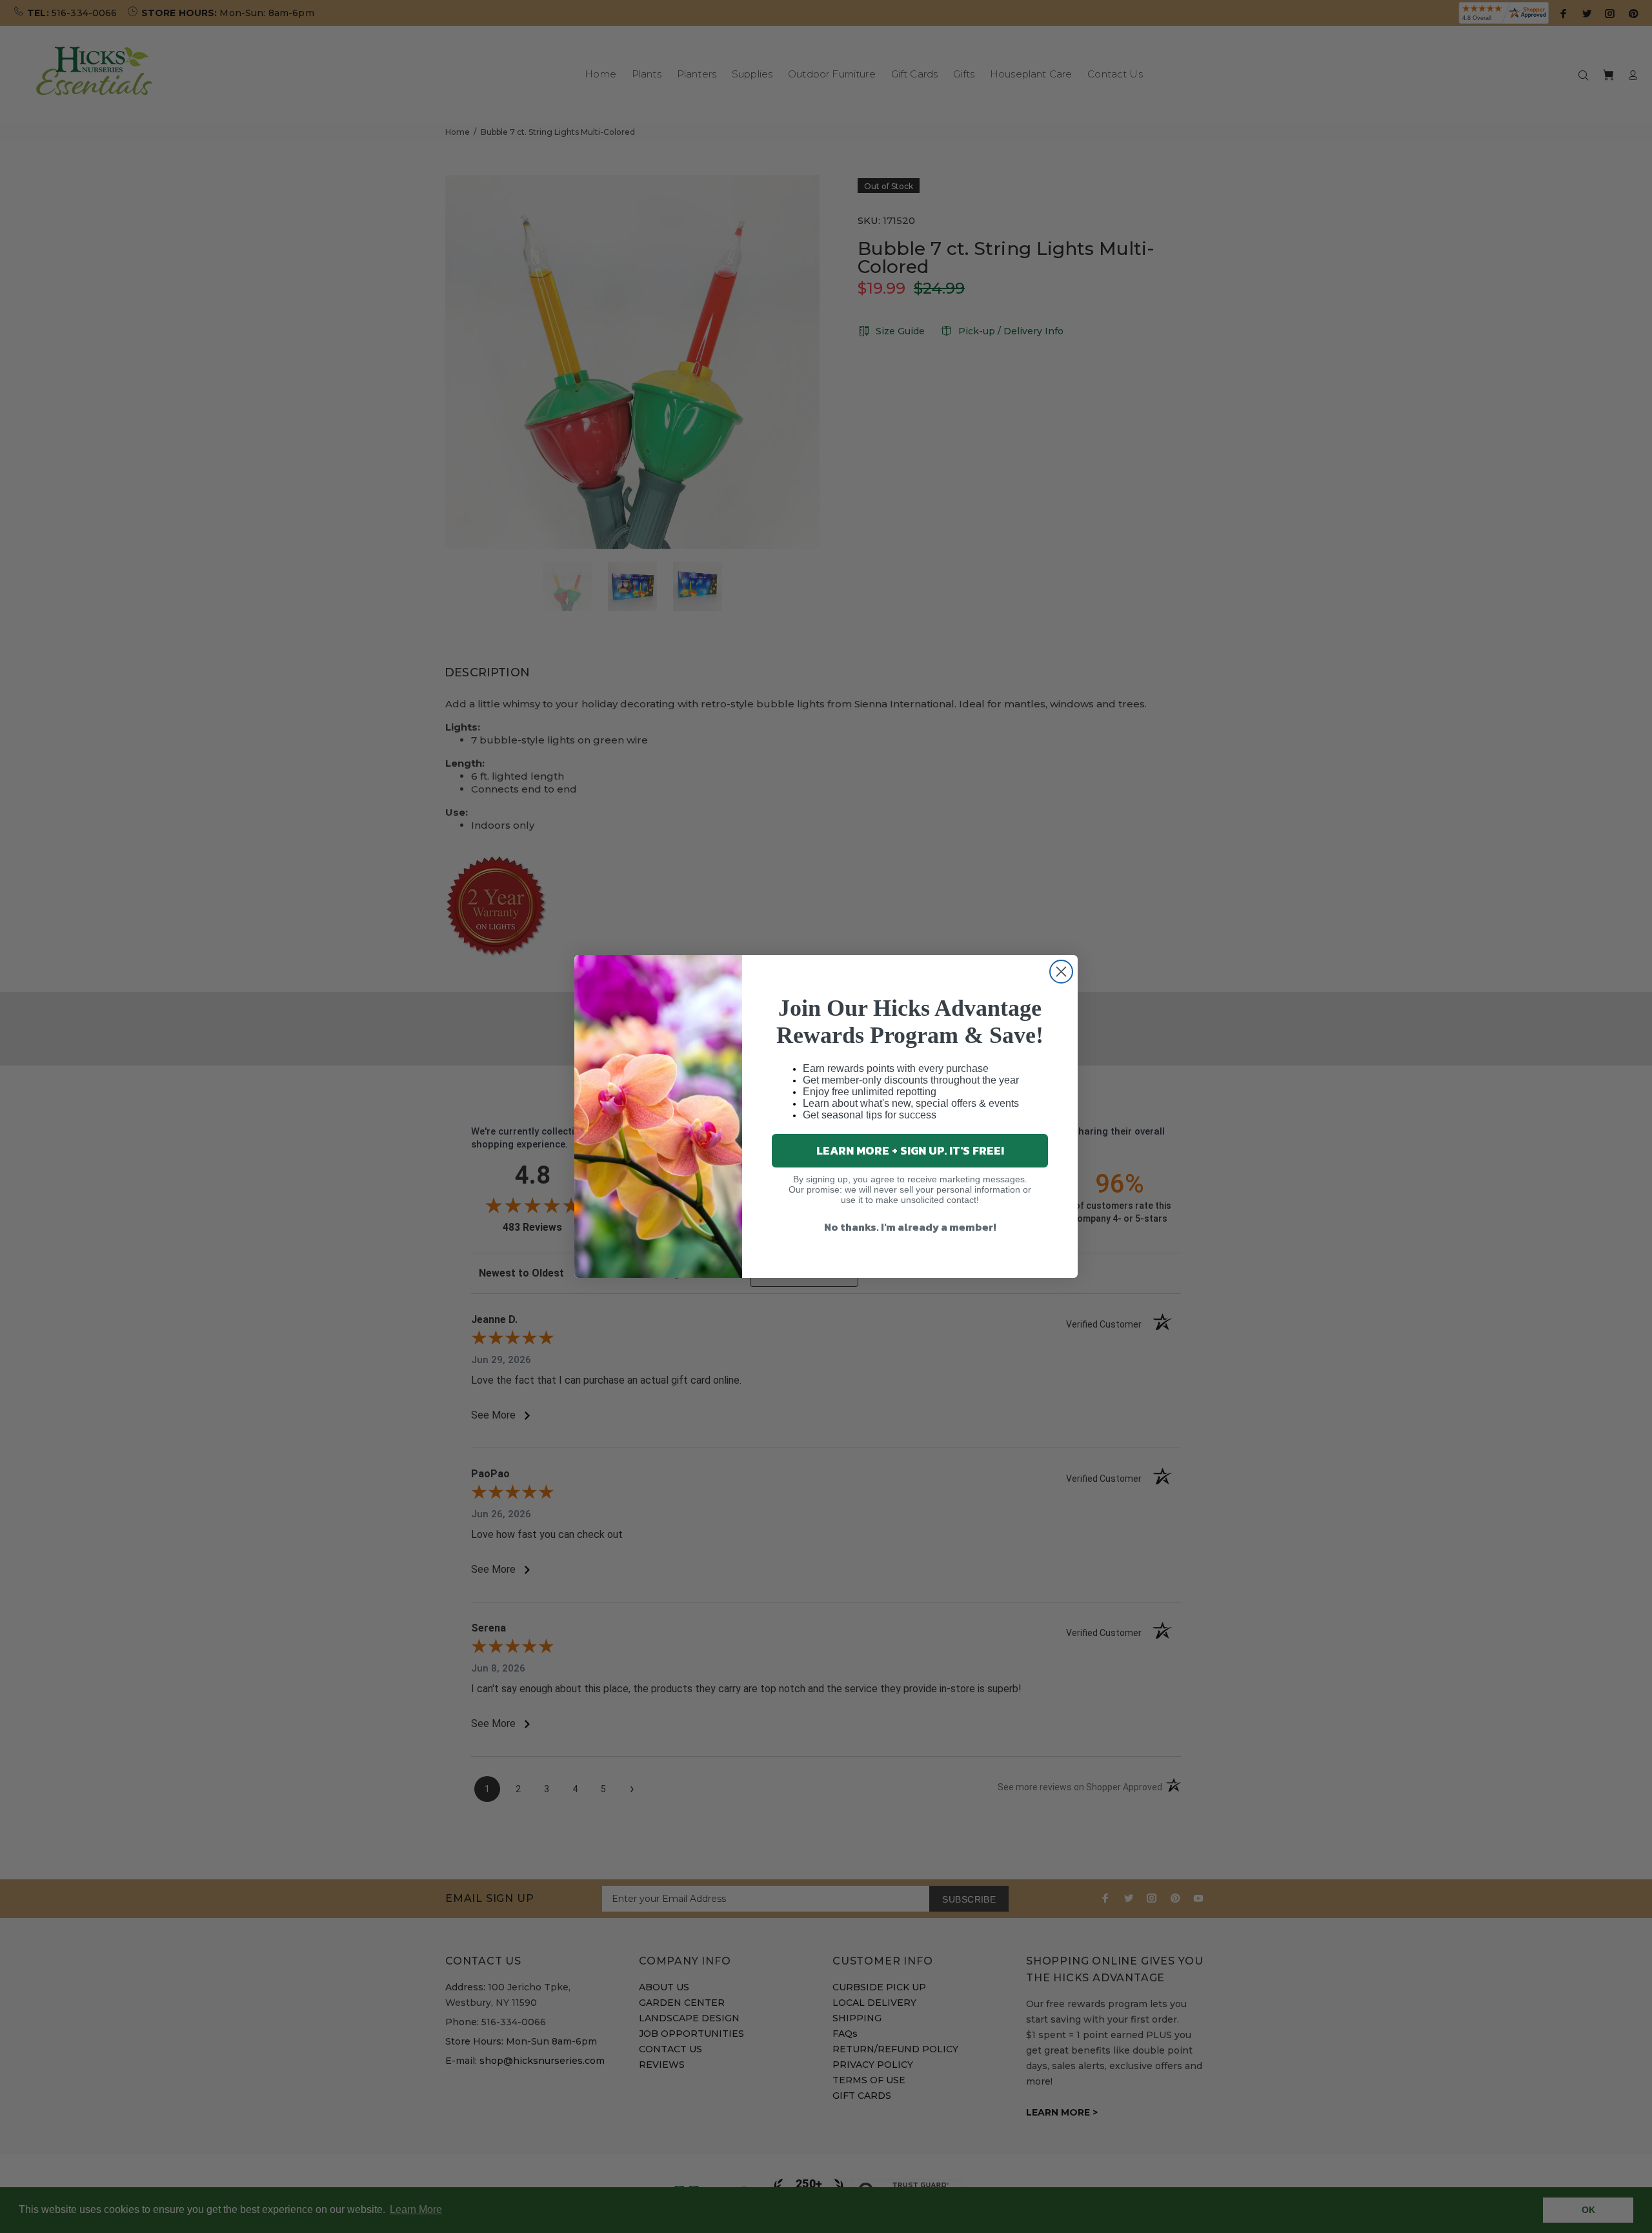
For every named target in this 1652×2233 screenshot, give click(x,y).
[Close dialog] (1061, 972)
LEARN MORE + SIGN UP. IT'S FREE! (910, 1150)
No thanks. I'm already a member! (910, 1227)
